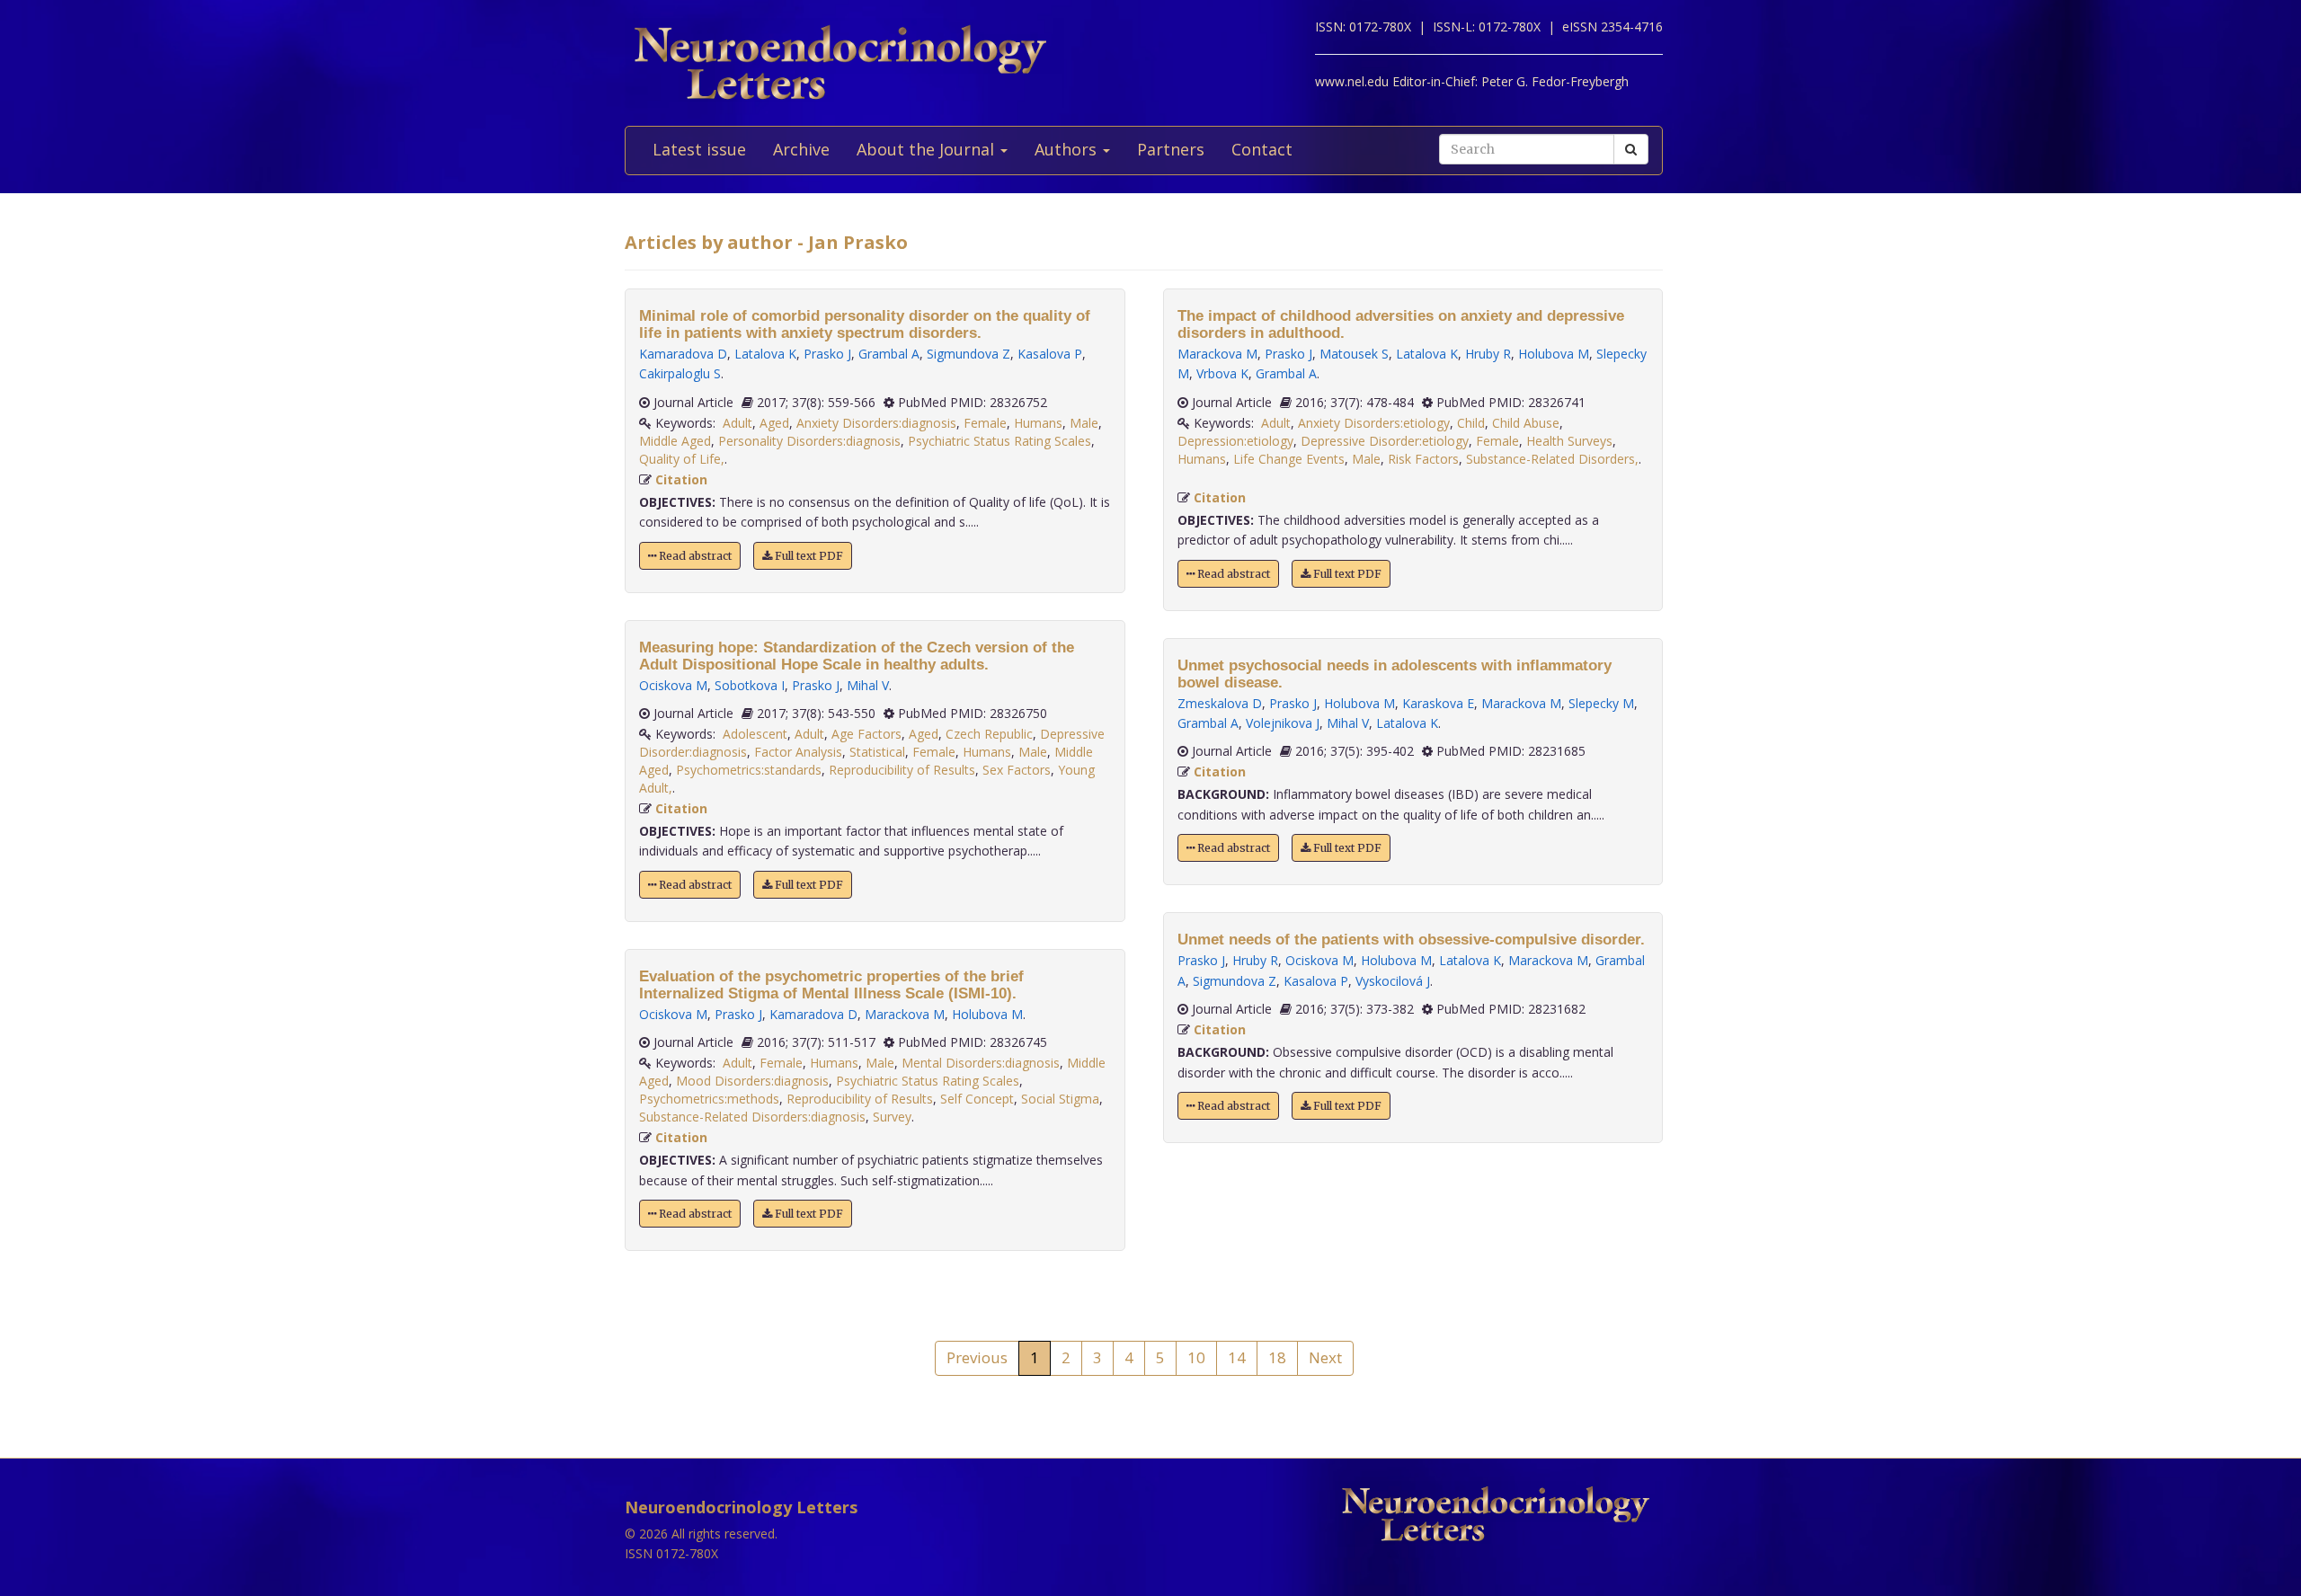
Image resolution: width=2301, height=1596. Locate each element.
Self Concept (977, 1099)
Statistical (877, 752)
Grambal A (889, 354)
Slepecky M (1601, 703)
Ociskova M (673, 685)
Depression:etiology (1235, 441)
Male (1084, 423)
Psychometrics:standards (749, 770)
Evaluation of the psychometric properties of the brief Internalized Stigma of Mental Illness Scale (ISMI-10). (831, 985)
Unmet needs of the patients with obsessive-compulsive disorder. (1411, 940)
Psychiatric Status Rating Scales (999, 441)
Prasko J (827, 354)
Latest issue (699, 149)
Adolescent (755, 734)
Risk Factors (1423, 459)
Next (1325, 1357)
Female (985, 423)
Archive (801, 149)
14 (1237, 1357)
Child (1471, 423)
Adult (737, 423)
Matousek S (1354, 354)
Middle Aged (675, 441)
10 (1196, 1357)
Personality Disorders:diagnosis (809, 441)
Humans (1038, 423)
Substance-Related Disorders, (1552, 459)
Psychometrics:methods (709, 1099)
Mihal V (868, 685)
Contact (1262, 149)
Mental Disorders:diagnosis (981, 1063)
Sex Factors (1017, 770)
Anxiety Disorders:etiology (1374, 423)
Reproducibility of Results (902, 770)
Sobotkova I (750, 685)
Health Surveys (1569, 441)
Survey (892, 1117)
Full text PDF (808, 556)
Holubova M (987, 1014)
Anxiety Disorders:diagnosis (876, 423)
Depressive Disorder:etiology (1385, 441)
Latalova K (765, 354)
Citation (681, 479)
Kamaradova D (683, 354)
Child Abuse (1526, 423)
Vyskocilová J (1393, 981)
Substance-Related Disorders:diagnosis (752, 1117)
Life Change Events (1289, 459)
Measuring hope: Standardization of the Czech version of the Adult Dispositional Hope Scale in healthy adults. (857, 656)
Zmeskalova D (1220, 703)
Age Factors (866, 734)
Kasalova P (1050, 354)
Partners (1171, 149)
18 (1277, 1357)
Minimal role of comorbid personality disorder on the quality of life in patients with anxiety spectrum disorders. (865, 324)
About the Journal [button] (928, 149)
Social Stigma (1060, 1099)
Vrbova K (1222, 373)
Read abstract (694, 556)
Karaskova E (1438, 703)
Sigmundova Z (968, 354)
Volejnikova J (1283, 723)
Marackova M (905, 1014)
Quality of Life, (682, 459)
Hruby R (1488, 354)
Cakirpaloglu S (680, 373)
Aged (774, 423)
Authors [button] (1068, 149)
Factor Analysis (798, 752)
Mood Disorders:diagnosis (752, 1081)
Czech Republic (989, 734)
